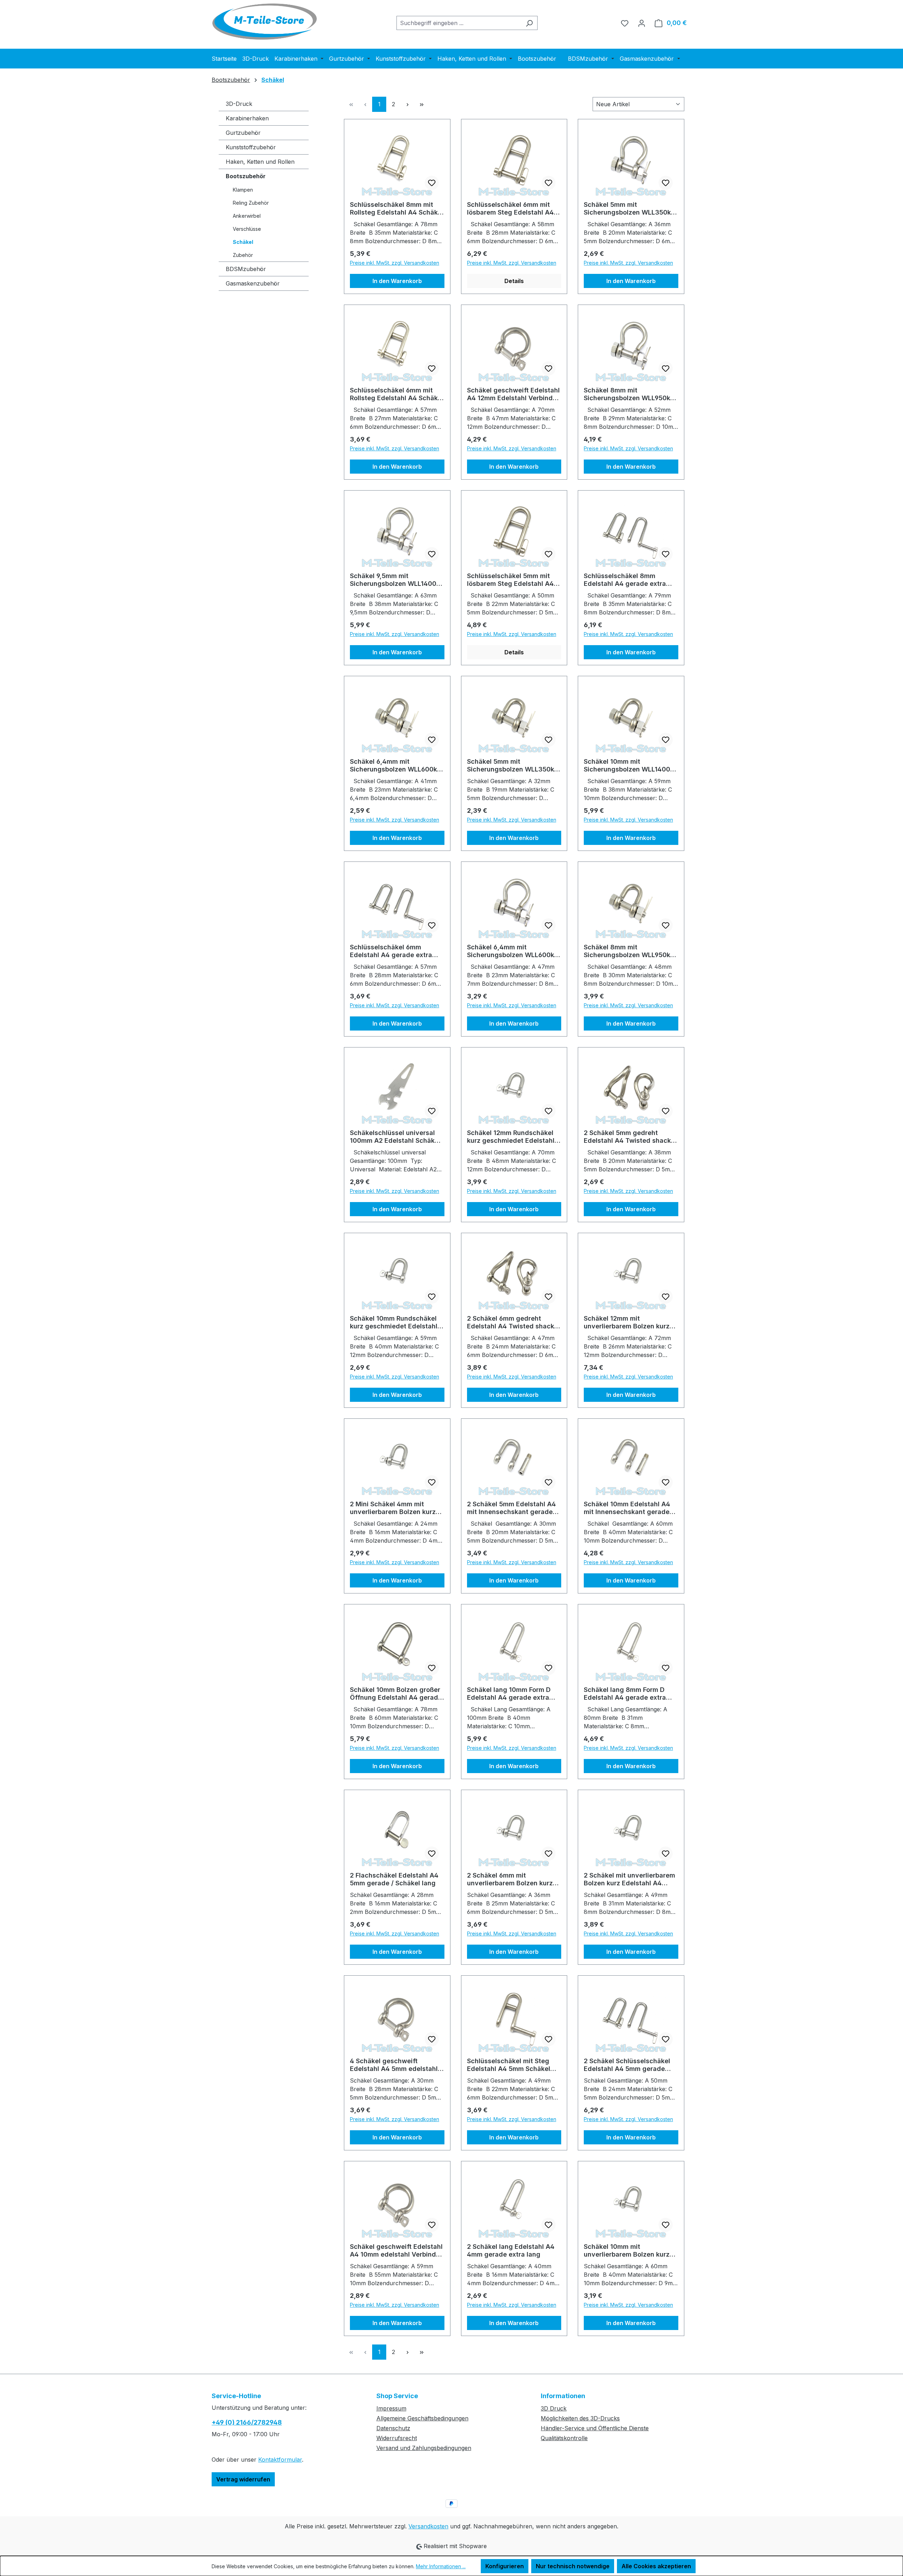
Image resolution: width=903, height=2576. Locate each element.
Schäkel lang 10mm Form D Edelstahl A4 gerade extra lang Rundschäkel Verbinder (511, 1694)
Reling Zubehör (251, 203)
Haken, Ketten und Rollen (260, 162)
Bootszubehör (246, 176)
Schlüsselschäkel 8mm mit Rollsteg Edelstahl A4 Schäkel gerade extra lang (397, 209)
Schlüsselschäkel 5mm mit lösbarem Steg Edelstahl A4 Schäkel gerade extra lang (510, 580)
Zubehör (243, 255)
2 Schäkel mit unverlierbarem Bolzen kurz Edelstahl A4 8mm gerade (629, 1879)
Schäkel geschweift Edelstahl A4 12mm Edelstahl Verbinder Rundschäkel (513, 394)
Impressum (391, 2408)
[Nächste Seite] (407, 104)
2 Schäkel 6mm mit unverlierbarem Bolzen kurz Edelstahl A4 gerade (510, 1879)
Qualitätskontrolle (564, 2438)
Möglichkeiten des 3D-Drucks (580, 2418)
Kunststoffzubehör (251, 147)
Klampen (243, 190)
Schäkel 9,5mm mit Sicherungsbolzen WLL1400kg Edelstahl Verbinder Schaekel (397, 580)
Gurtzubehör (243, 133)
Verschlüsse (247, 229)
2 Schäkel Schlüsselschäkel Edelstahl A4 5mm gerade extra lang (627, 2065)
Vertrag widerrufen (243, 2479)
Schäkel (243, 242)
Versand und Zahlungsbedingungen (424, 2448)
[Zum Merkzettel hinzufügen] (432, 183)
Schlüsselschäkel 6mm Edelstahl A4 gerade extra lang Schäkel (391, 951)
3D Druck (554, 2408)
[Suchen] (529, 23)
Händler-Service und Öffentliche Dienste (595, 2428)
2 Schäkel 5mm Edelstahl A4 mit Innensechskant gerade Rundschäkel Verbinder (511, 1508)
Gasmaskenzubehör (253, 283)
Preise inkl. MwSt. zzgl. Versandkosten (395, 263)
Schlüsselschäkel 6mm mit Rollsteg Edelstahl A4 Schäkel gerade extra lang (397, 394)
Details (514, 281)
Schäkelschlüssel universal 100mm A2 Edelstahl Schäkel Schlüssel (395, 1137)
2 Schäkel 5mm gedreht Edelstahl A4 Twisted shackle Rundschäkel (630, 1137)
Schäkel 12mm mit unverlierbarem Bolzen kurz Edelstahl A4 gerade (627, 1322)
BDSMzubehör (246, 269)
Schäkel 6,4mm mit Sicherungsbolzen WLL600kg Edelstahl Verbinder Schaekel (396, 765)
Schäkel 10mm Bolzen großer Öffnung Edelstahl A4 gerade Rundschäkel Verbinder (396, 1694)
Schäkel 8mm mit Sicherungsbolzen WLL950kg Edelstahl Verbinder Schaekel (630, 394)
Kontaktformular (280, 2460)
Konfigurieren (505, 2566)
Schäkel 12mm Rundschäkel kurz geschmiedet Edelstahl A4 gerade (511, 1137)
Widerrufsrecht (397, 2438)
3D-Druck (239, 104)
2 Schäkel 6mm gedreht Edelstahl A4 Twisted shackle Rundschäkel (513, 1322)
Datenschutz (393, 2428)
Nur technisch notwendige (573, 2566)
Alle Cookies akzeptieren (656, 2566)
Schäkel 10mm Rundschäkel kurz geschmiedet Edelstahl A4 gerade (394, 1322)
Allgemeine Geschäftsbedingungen (422, 2418)
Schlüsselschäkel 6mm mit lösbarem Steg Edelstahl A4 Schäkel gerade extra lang (510, 209)
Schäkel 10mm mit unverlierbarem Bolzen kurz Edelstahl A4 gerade (627, 2251)
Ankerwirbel (247, 216)
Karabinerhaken (247, 118)
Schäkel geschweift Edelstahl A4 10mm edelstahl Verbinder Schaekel (396, 2251)
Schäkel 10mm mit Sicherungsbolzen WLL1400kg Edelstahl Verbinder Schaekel (631, 765)
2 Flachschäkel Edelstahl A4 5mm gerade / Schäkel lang (394, 1879)
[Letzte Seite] (422, 104)
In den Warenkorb (397, 281)
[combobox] (459, 23)
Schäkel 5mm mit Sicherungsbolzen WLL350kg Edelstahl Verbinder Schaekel (630, 209)
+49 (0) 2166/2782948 (247, 2422)
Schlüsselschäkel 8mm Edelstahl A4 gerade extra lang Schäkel (625, 580)
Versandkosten (428, 2526)
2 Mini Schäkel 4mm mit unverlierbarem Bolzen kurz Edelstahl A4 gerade (393, 1508)
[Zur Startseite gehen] (265, 22)
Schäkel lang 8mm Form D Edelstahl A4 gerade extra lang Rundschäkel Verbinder (628, 1694)
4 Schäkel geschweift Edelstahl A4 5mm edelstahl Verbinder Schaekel (394, 2065)
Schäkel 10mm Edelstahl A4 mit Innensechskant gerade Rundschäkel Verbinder (627, 1508)
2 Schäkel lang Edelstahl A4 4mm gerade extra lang (511, 2250)
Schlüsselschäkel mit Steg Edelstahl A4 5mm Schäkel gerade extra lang (509, 2065)
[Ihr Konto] (642, 23)
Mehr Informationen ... (441, 2566)
